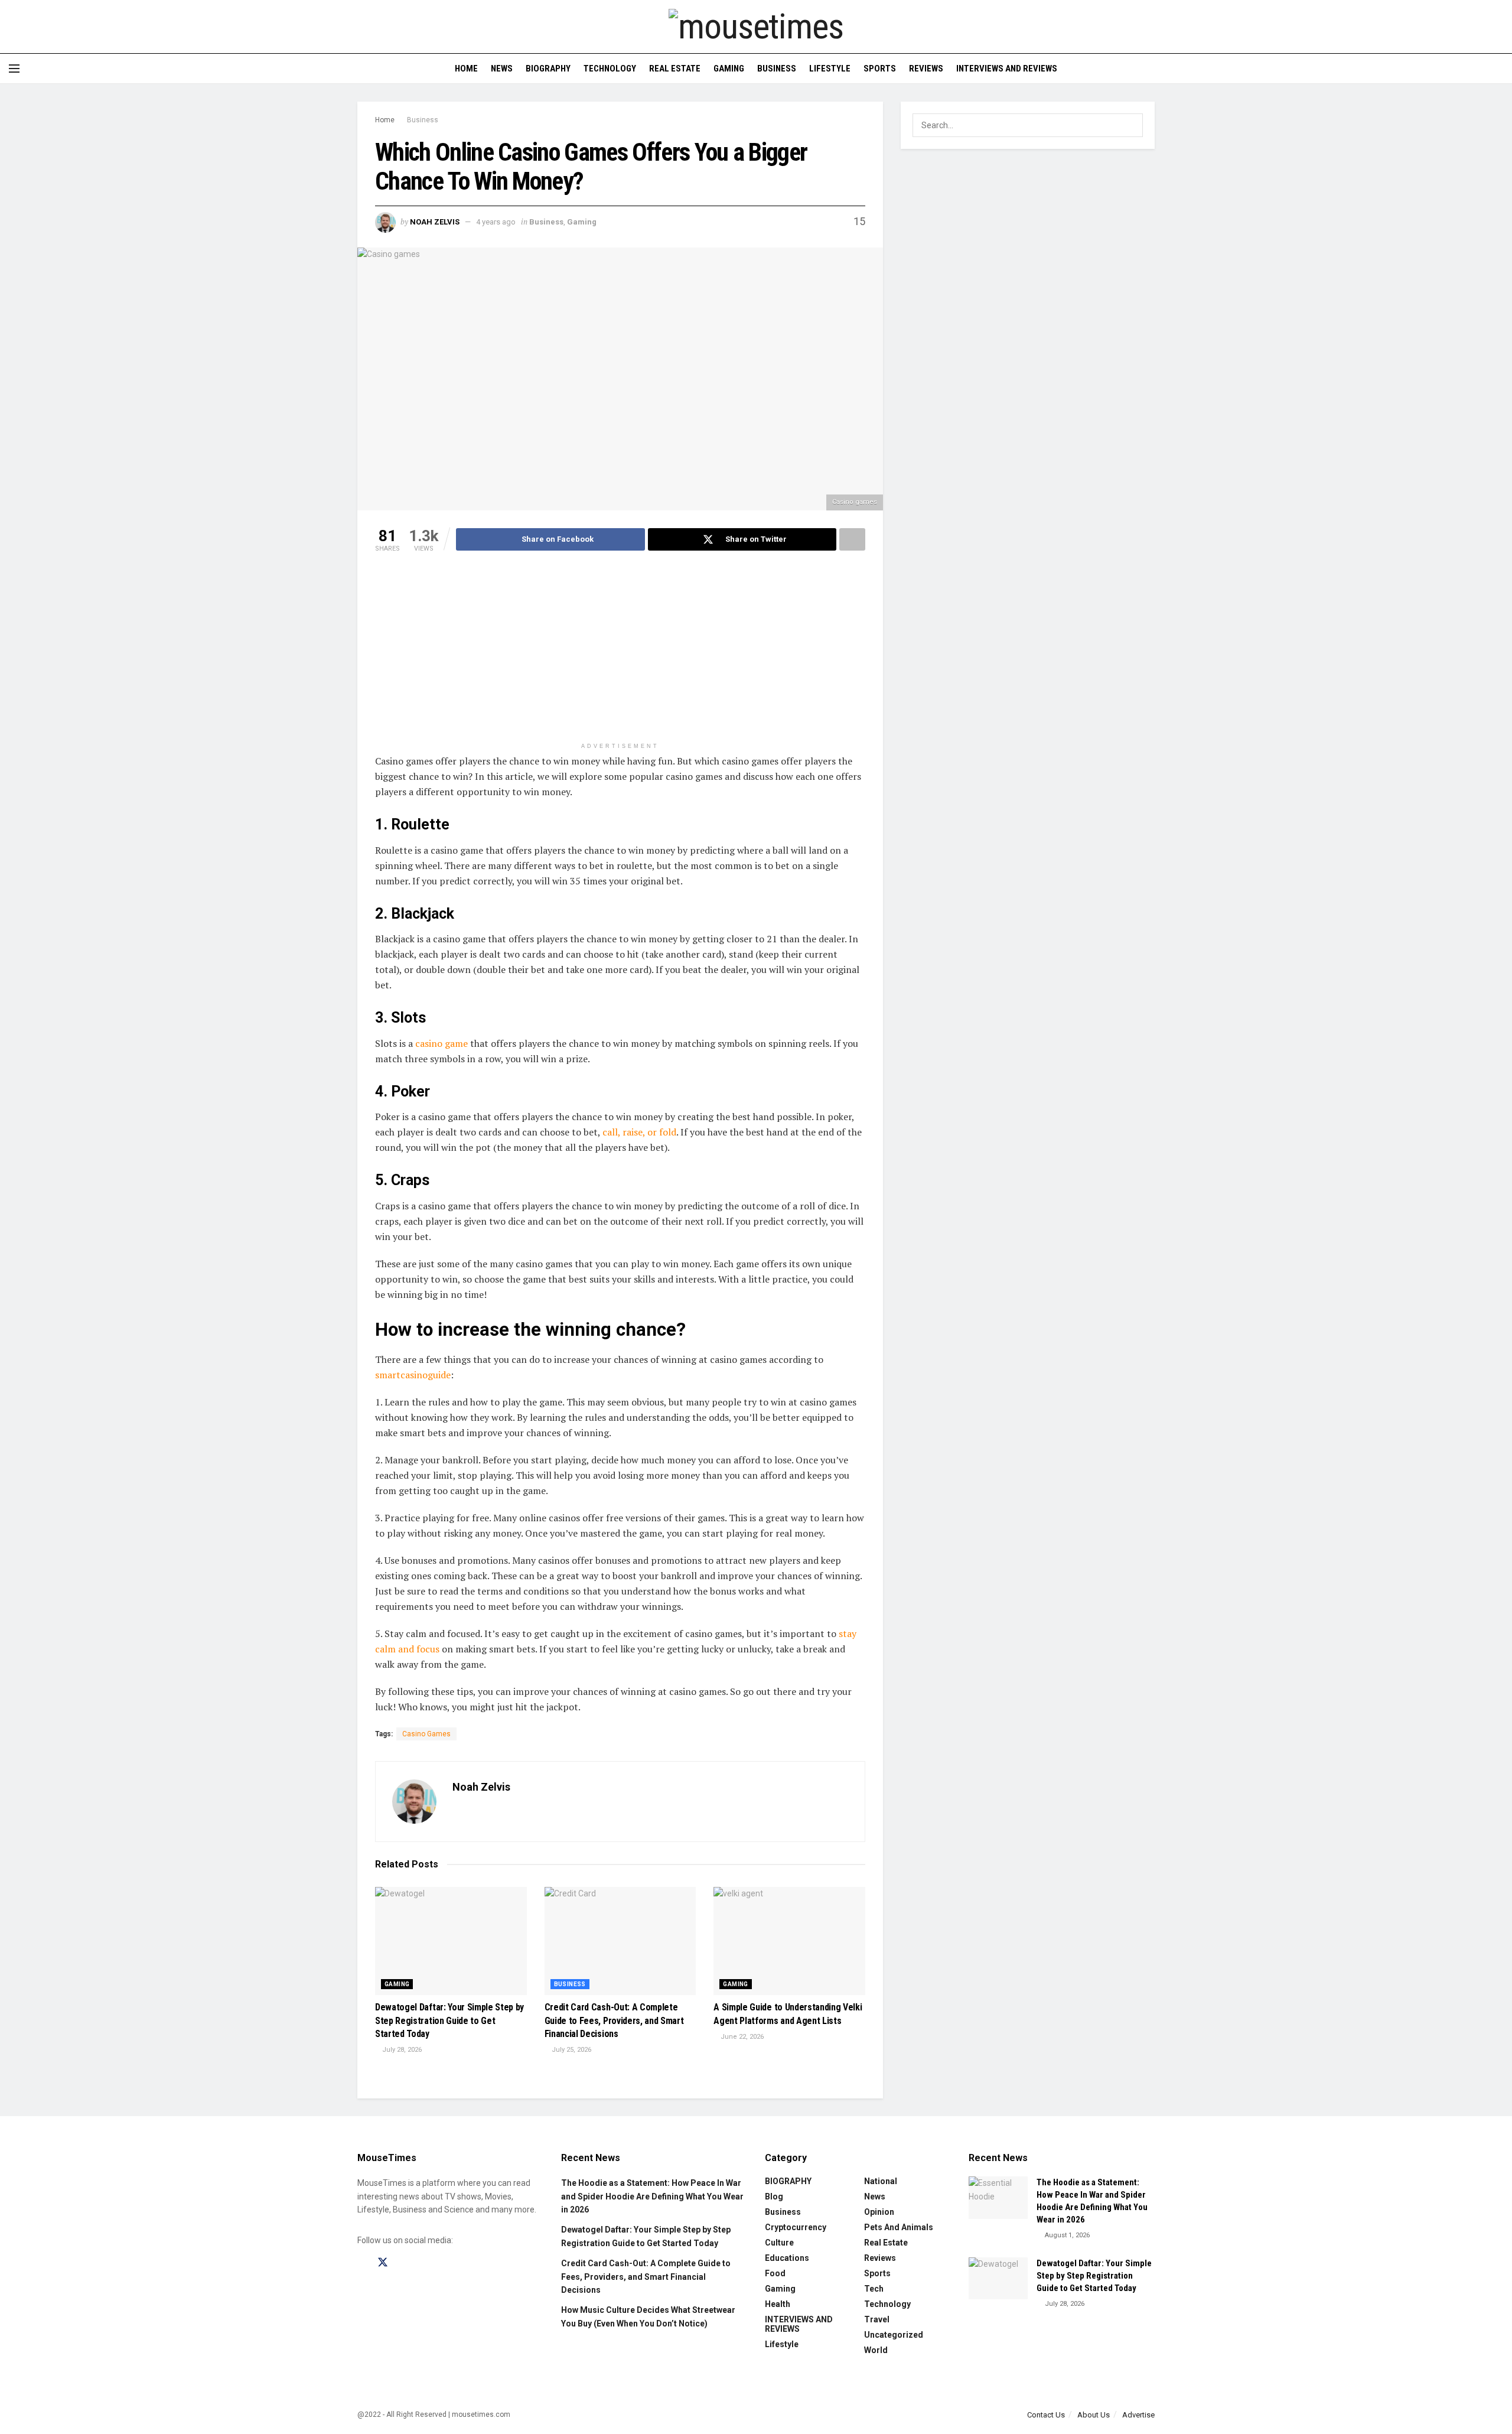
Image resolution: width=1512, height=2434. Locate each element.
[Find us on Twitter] (383, 2263)
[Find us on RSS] (444, 2263)
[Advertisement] (620, 654)
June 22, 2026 (741, 2037)
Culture (779, 2243)
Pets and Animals (899, 2227)
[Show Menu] (14, 69)
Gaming (729, 69)
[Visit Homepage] (756, 27)
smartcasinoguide (413, 1375)
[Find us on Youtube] (424, 2263)
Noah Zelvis (435, 222)
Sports (880, 69)
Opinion (879, 2212)
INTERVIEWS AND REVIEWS (1007, 69)
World (876, 2350)
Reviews (926, 69)
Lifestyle (830, 69)
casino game (441, 1043)
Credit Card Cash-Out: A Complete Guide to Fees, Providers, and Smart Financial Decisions (614, 2020)
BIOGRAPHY (548, 69)
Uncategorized (894, 2335)
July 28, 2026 (401, 2050)
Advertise (1138, 2415)
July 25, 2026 (571, 2050)
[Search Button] (1499, 69)
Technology (610, 69)
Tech (874, 2289)
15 (858, 221)
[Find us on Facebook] (361, 2263)
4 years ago (496, 222)
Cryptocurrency (796, 2227)
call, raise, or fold (639, 1132)
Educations (787, 2258)
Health (778, 2304)
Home (466, 69)
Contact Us (1046, 2415)
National (881, 2181)
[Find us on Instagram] (404, 2263)
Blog (774, 2197)
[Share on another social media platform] (852, 539)
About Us (1094, 2415)
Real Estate (675, 69)
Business (777, 69)
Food (775, 2273)
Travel (877, 2319)
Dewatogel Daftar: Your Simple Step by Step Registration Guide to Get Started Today (449, 2020)
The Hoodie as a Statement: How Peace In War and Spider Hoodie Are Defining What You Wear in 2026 (652, 2196)
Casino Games (426, 1734)
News (502, 69)
